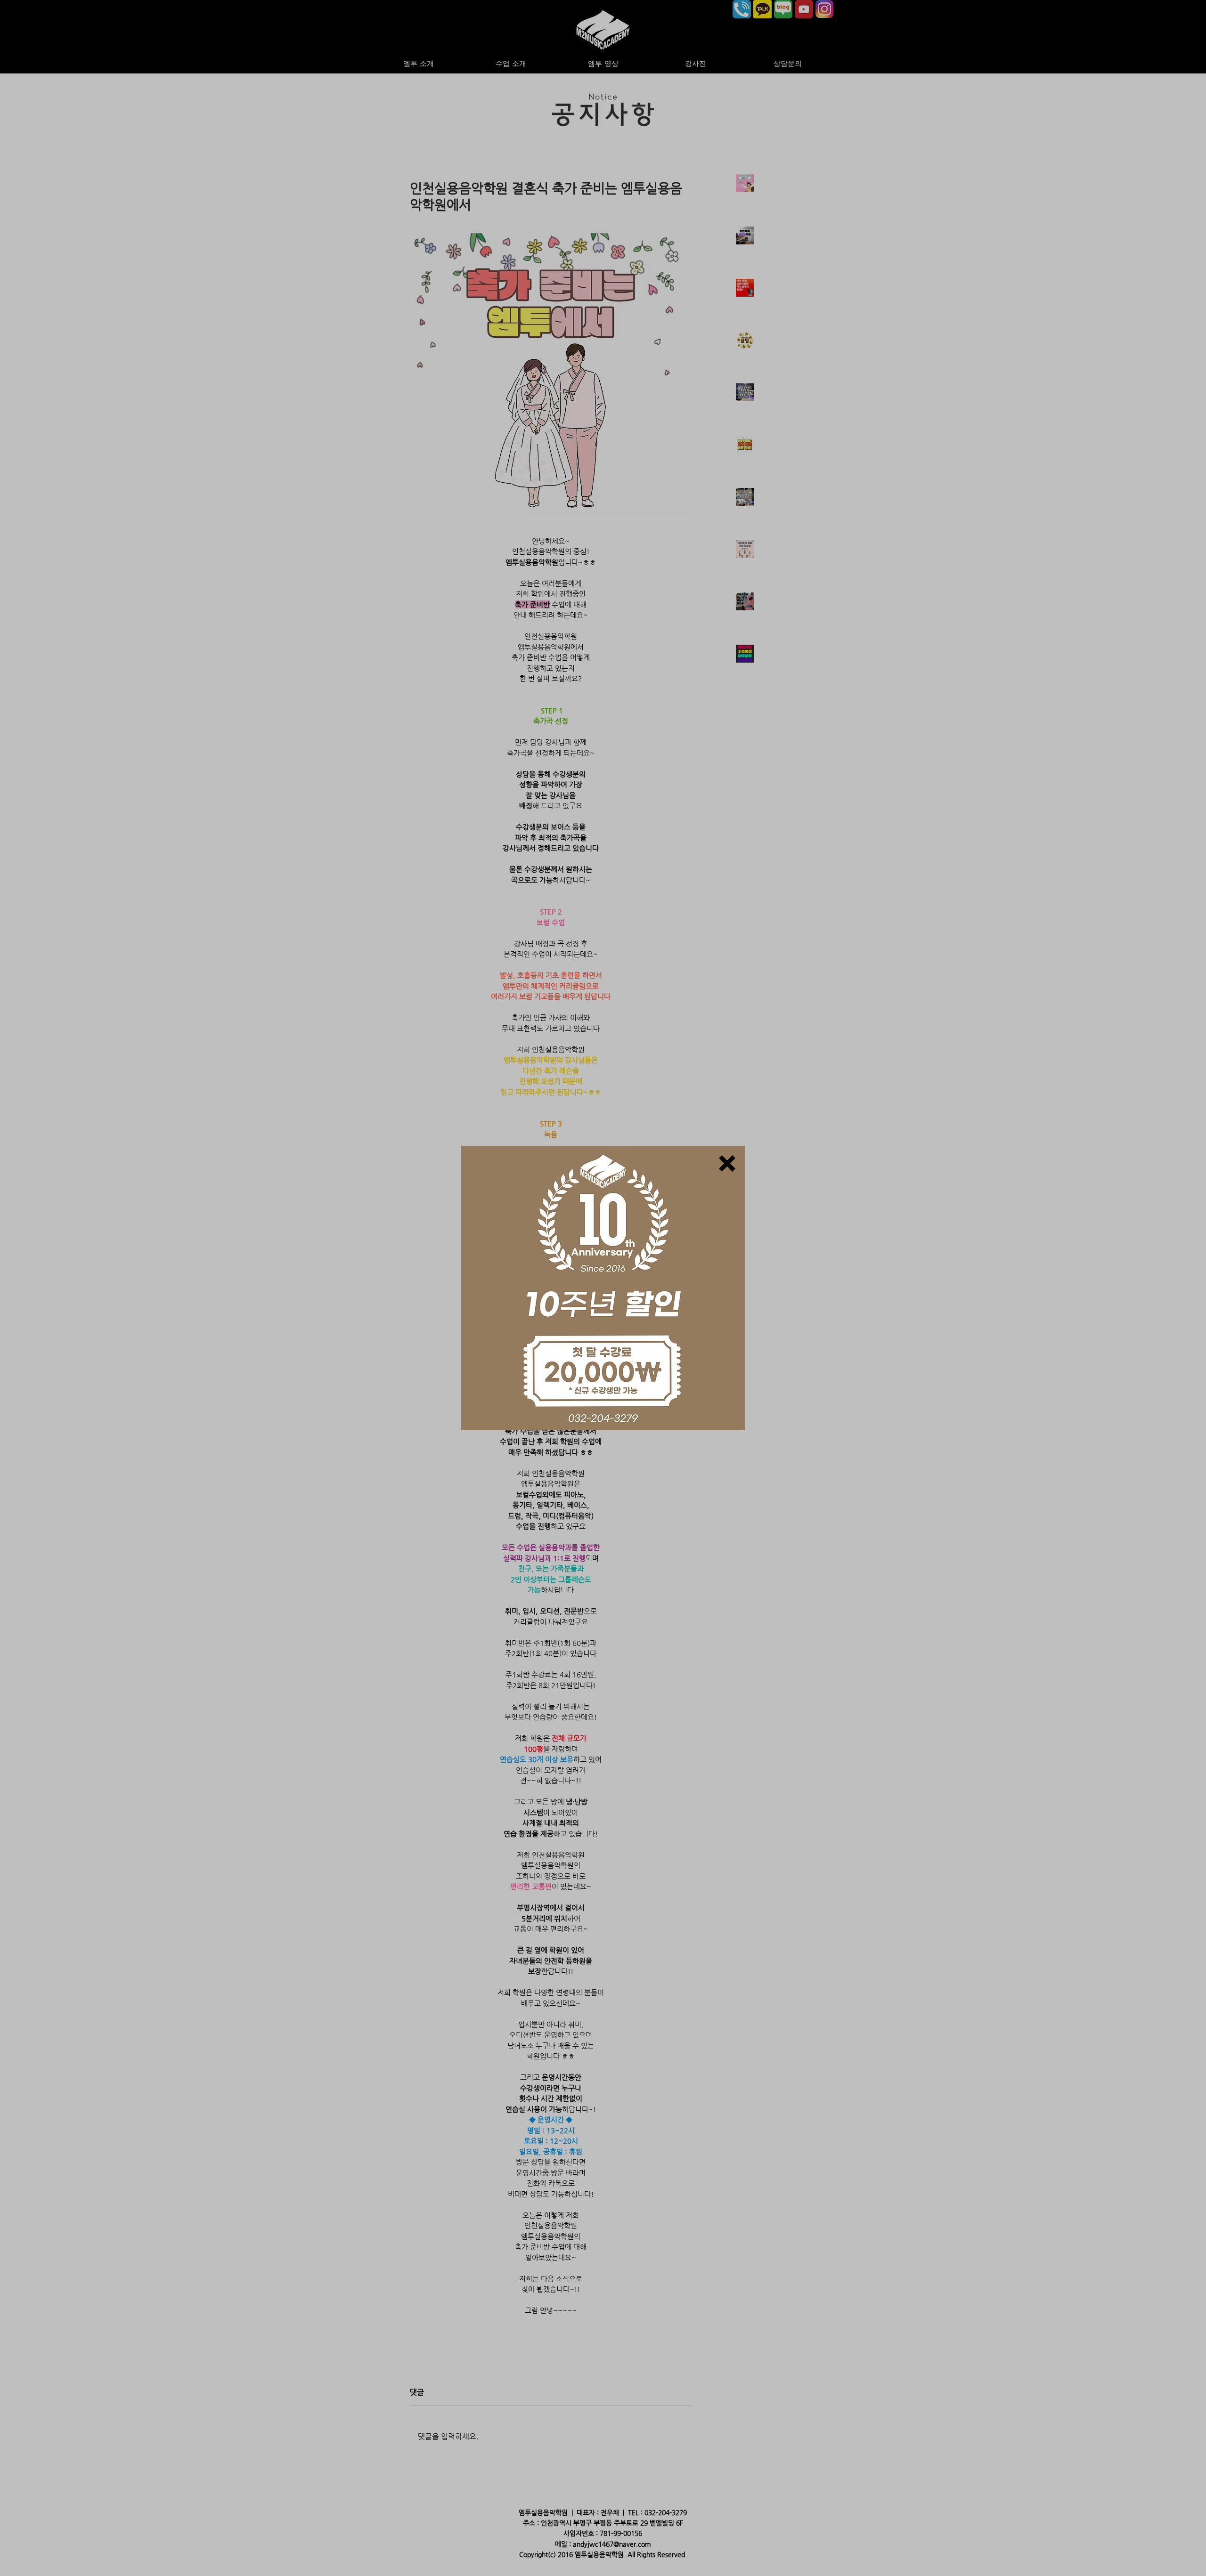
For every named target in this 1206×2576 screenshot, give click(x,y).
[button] (727, 1163)
